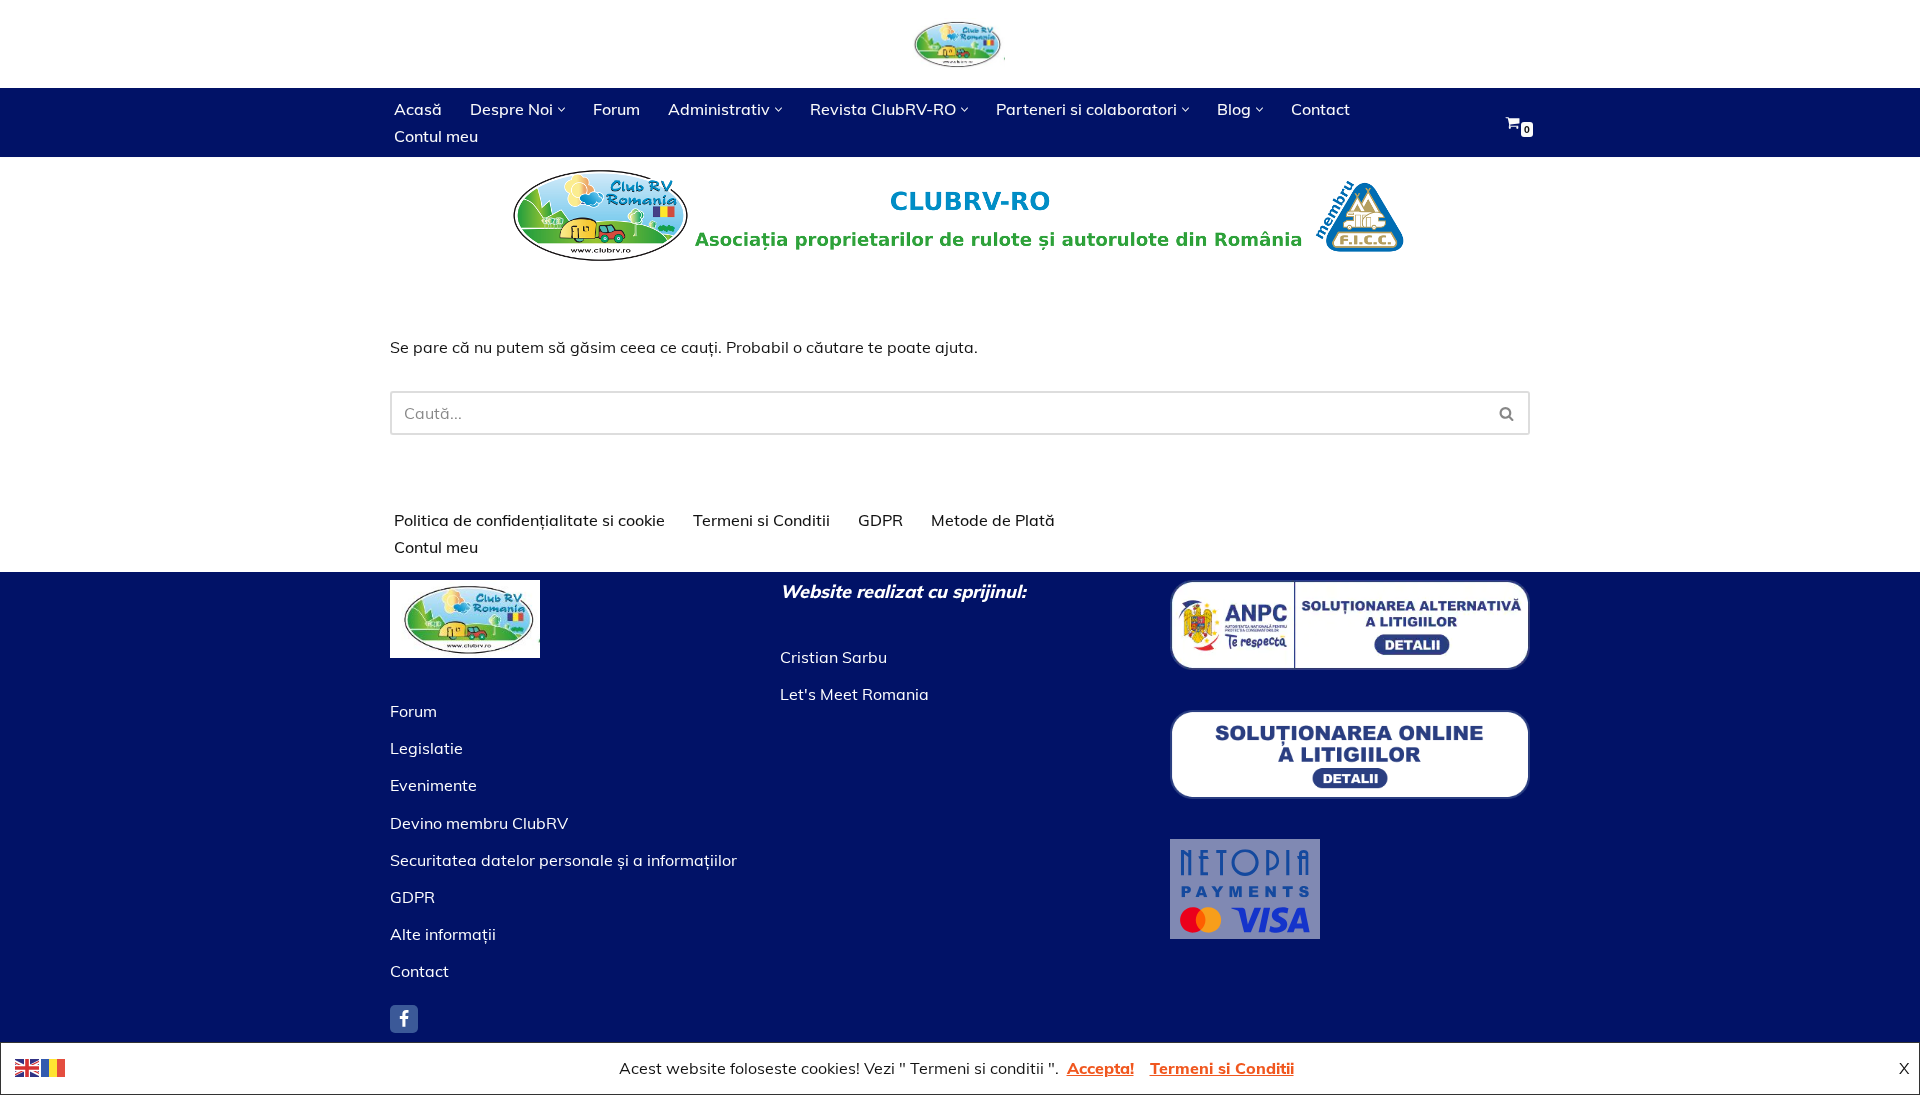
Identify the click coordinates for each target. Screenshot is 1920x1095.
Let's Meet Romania (854, 694)
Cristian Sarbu (833, 657)
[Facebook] (404, 1019)
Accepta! (1100, 1068)
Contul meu (436, 136)
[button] (561, 109)
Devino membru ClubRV (479, 823)
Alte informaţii (443, 934)
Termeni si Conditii (761, 520)
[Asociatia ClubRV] (960, 44)
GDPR (880, 520)
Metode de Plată (993, 520)
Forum (616, 109)
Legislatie (426, 748)
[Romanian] (54, 1066)
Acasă (418, 109)
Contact (1320, 109)
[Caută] (1507, 413)
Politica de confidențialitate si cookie (529, 520)
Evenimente (433, 785)
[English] (28, 1066)
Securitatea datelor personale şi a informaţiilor (563, 860)
